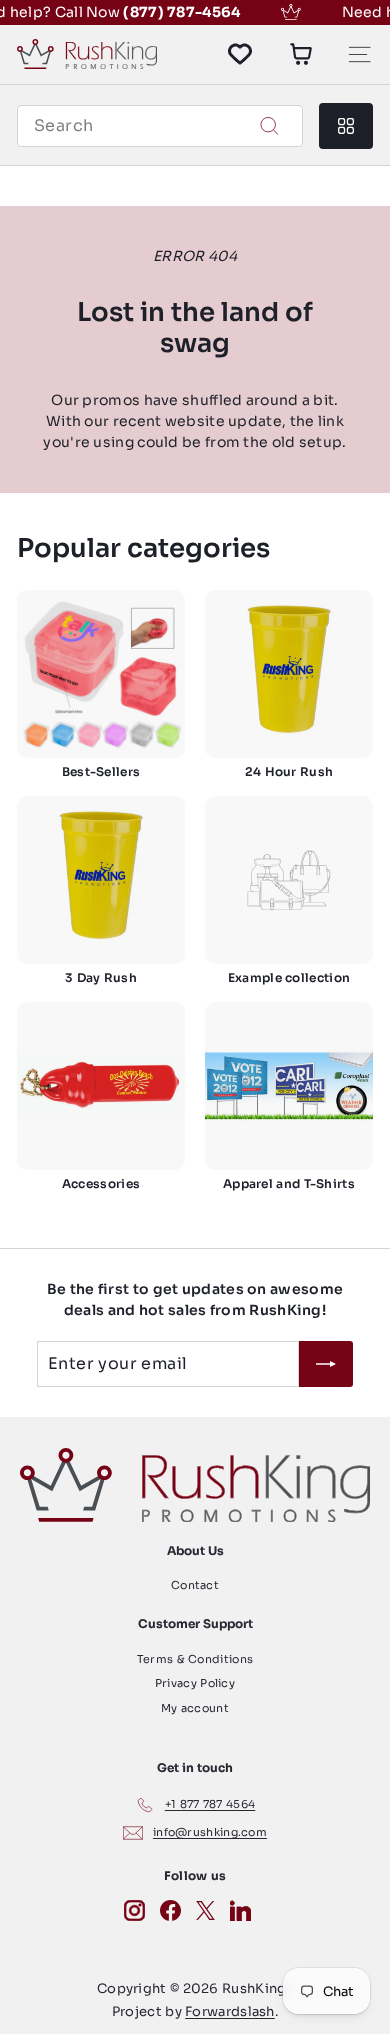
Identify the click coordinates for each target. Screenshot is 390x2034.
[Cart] (301, 54)
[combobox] (160, 126)
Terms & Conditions (195, 1659)
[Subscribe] (326, 1364)
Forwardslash (230, 2011)
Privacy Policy (195, 1683)
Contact (195, 1585)
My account (195, 1708)
